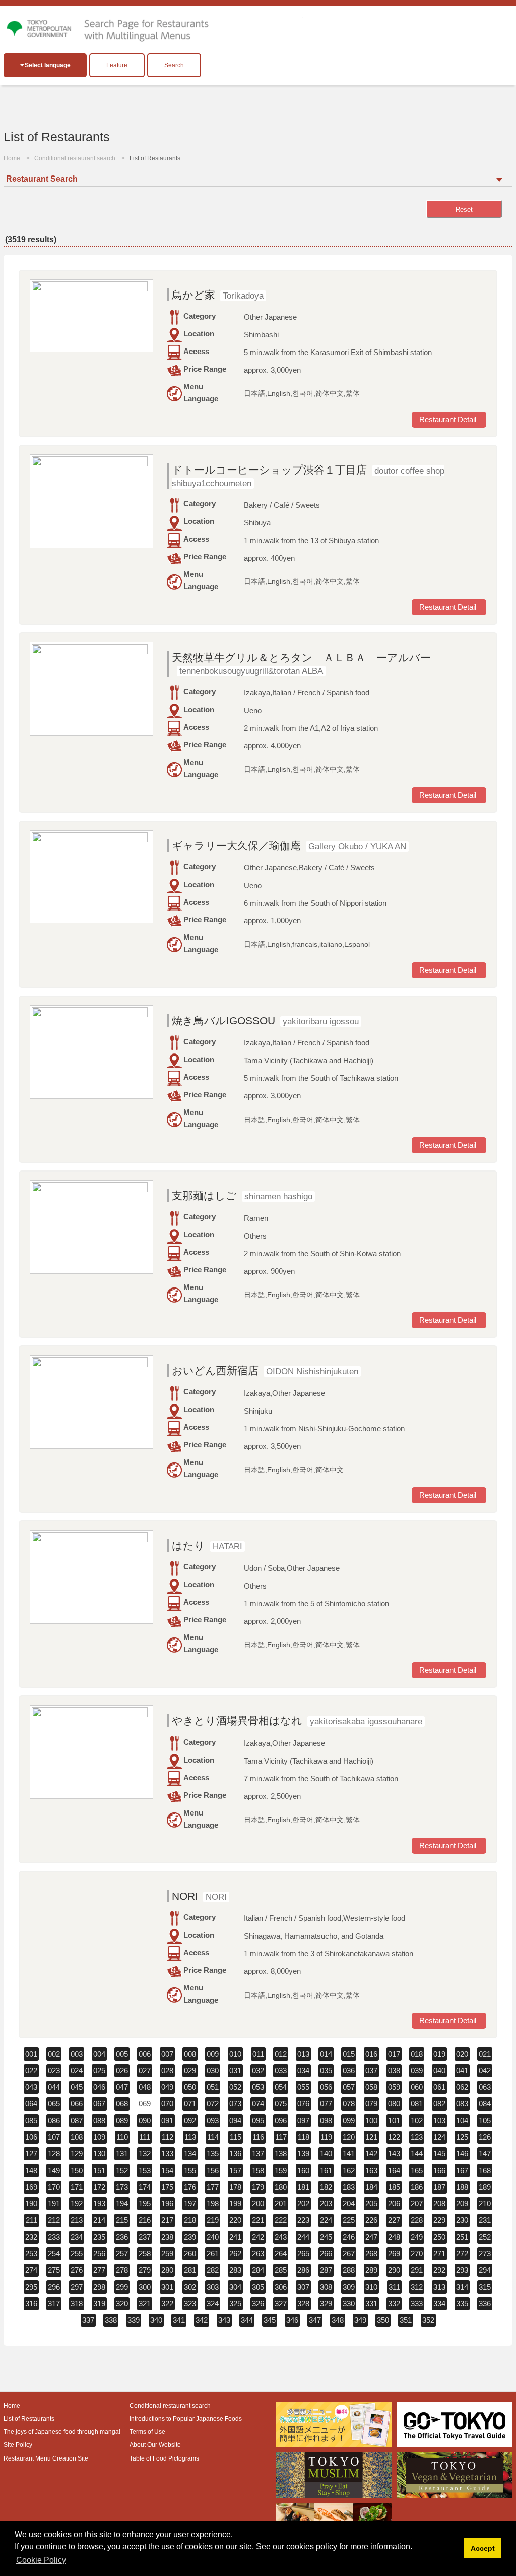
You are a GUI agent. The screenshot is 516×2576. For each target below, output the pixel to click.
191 (54, 2204)
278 (122, 2270)
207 (417, 2204)
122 (394, 2137)
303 (213, 2287)
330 (349, 2303)
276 (77, 2270)
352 (428, 2320)
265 (303, 2253)
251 (462, 2237)
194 (122, 2204)
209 (462, 2204)
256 (99, 2253)
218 (190, 2220)
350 (383, 2320)
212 (54, 2220)
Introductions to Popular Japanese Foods (186, 2419)
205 (371, 2204)
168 (485, 2170)
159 (281, 2170)
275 (54, 2270)
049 (167, 2087)
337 (88, 2320)
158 (258, 2170)
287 (326, 2270)
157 (235, 2170)
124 (439, 2137)
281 (190, 2270)
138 (281, 2154)
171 (77, 2187)
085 (31, 2120)
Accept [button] (483, 2548)
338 (111, 2320)
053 (258, 2087)
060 (417, 2087)
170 (54, 2187)
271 (439, 2253)
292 (439, 2270)
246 (349, 2237)
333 (417, 2303)
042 (485, 2070)
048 (145, 2087)
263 (258, 2253)
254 (54, 2253)
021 (485, 2054)
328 (303, 2303)
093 (213, 2120)
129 (77, 2154)
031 (235, 2070)
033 (281, 2070)
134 (190, 2154)
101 (394, 2120)
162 (349, 2170)
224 (326, 2220)
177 (213, 2187)
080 (394, 2104)
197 (190, 2204)
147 (485, 2154)
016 (371, 2054)
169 (31, 2187)
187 (439, 2187)
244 (303, 2237)
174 (145, 2187)
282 (213, 2270)
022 (31, 2070)
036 (349, 2070)
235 (99, 2237)
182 (326, 2187)
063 (485, 2087)
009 (213, 2054)
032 (258, 2070)
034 (303, 2070)
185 (394, 2187)
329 (326, 2303)
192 (77, 2204)
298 (99, 2287)
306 (281, 2287)
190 (31, 2204)
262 (235, 2253)
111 (145, 2137)
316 (31, 2303)
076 (303, 2104)
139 (303, 2154)
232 (31, 2237)
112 (168, 2137)
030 (213, 2070)
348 (338, 2320)
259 (167, 2253)
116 (258, 2137)
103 (439, 2120)
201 (281, 2204)
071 (190, 2104)
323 (190, 2303)
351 (406, 2320)
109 (99, 2137)
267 (349, 2253)
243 (281, 2237)
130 (99, 2154)
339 (134, 2320)
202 (303, 2204)
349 (360, 2320)
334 (439, 2303)
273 (485, 2253)
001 (31, 2054)
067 (99, 2104)
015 (349, 2054)
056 (326, 2087)
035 (326, 2070)
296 (54, 2287)
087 (77, 2120)
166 (439, 2170)
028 (167, 2070)
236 (122, 2237)
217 (167, 2220)
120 (349, 2137)
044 (54, 2087)
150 (77, 2170)
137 (258, 2154)
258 (145, 2253)
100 (371, 2120)
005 (122, 2054)
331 (371, 2303)
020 (462, 2054)
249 (417, 2237)
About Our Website (155, 2445)
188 (462, 2187)
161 (326, 2170)
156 (213, 2170)
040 (439, 2070)
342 (202, 2320)
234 (77, 2237)
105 (485, 2120)
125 (462, 2137)
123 (417, 2137)
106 (31, 2137)
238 (167, 2237)
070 (167, 2104)
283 (235, 2270)
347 (315, 2320)
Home (12, 158)
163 (371, 2170)
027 (145, 2070)
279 (145, 2270)
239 (190, 2237)
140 (326, 2154)
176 (190, 2187)
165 (417, 2170)
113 (190, 2137)
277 (99, 2270)
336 (485, 2303)
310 (371, 2287)
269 (394, 2253)
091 (167, 2120)
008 (190, 2054)
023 (54, 2070)
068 (122, 2104)
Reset (464, 210)
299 (122, 2287)
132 (145, 2154)
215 (122, 2220)
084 (485, 2104)
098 (326, 2120)
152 (122, 2170)
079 (371, 2104)
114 (213, 2137)
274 (31, 2270)
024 (77, 2070)
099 (349, 2120)
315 (485, 2287)
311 (394, 2287)
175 (167, 2187)
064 (31, 2104)
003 (77, 2054)
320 (122, 2303)
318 (77, 2303)
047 (122, 2087)
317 (54, 2303)
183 (349, 2187)
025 (99, 2070)
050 (190, 2087)
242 (258, 2237)
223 (303, 2220)
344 (247, 2320)
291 (417, 2270)
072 (213, 2104)
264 (281, 2253)
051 (213, 2087)
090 (145, 2120)
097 (303, 2120)
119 (326, 2137)
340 (156, 2320)
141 (349, 2154)
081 (417, 2104)
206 (394, 2204)
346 (292, 2320)
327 (281, 2303)
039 (417, 2070)
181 (303, 2187)
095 (258, 2120)
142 (371, 2154)
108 (77, 2137)
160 (303, 2170)
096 (281, 2120)
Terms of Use (147, 2432)
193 (99, 2204)
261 (213, 2253)
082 (439, 2104)
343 (224, 2320)
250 (439, 2237)
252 (485, 2237)
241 (235, 2237)
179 (258, 2187)
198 (213, 2204)
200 (258, 2204)
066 (77, 2104)
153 (145, 2170)
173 (122, 2187)
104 (462, 2120)
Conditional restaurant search (75, 158)
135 (213, 2154)
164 (394, 2170)
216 (145, 2220)
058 (371, 2087)
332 (394, 2303)
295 (31, 2287)
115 (236, 2137)
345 (270, 2320)
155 (190, 2170)
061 (439, 2087)
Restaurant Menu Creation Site (46, 2458)
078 (349, 2104)
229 (439, 2220)
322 (167, 2303)
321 (145, 2303)
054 (281, 2087)
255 (77, 2253)
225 (349, 2220)
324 (213, 2303)
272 (462, 2253)
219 (213, 2220)
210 (485, 2204)
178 (235, 2187)
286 (303, 2270)
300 (145, 2287)
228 (417, 2220)
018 (417, 2054)
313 (439, 2287)
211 (31, 2220)
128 (54, 2154)
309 (349, 2287)
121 (371, 2137)
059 (394, 2087)
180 (281, 2187)
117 (281, 2137)
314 (462, 2287)
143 (394, 2154)
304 (235, 2287)
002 (54, 2054)
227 (394, 2220)
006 (145, 2054)
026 (122, 2070)
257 (122, 2253)
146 (462, 2154)
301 (167, 2287)
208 (439, 2204)
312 (417, 2287)
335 (462, 2303)
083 (462, 2104)
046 (99, 2087)
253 (31, 2253)
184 (371, 2187)
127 (31, 2154)
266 (326, 2253)
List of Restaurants (29, 2419)
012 (281, 2054)
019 (439, 2054)
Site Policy (18, 2445)
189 (485, 2187)
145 (439, 2154)
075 (281, 2104)
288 (349, 2270)
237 (145, 2237)
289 (371, 2270)
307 (303, 2287)
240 (213, 2237)
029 (190, 2070)
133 (167, 2154)
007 (167, 2054)
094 (235, 2120)
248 (394, 2237)
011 (258, 2054)
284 (258, 2270)
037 (371, 2070)
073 (235, 2104)
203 (326, 2204)
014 (326, 2054)
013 (303, 2054)
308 (326, 2287)
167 (462, 2170)
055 (303, 2087)
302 (190, 2287)
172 (99, 2187)
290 (394, 2270)
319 (99, 2303)
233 (54, 2237)
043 (31, 2087)
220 (235, 2220)
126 (485, 2137)
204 (349, 2204)
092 (190, 2120)
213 (77, 2220)
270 (417, 2253)
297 (77, 2287)
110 (122, 2137)
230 (462, 2220)
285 (281, 2270)
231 (485, 2220)
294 (485, 2270)
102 (417, 2120)
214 (99, 2220)
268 (371, 2253)
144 (417, 2154)
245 (326, 2237)
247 (371, 2237)
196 (167, 2204)
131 (122, 2154)
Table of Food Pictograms (164, 2458)
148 (31, 2170)
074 (258, 2104)
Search (174, 65)
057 (349, 2087)
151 (99, 2170)
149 (54, 2170)
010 (235, 2054)
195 (145, 2204)
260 (190, 2253)
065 (54, 2104)
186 (417, 2187)
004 (99, 2054)
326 (258, 2303)
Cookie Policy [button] (41, 2560)
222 (281, 2220)
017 (394, 2054)
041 (462, 2070)
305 (258, 2287)
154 (167, 2170)
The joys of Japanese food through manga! (62, 2432)
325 (235, 2303)
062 (462, 2087)
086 (54, 2120)
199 (235, 2204)
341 (179, 2320)
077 (326, 2104)
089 (122, 2120)
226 (371, 2220)
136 (235, 2154)
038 (394, 2070)
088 (99, 2120)
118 (304, 2137)
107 (54, 2137)
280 (167, 2270)
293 (462, 2270)
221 (258, 2220)
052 (235, 2087)
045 (77, 2087)
